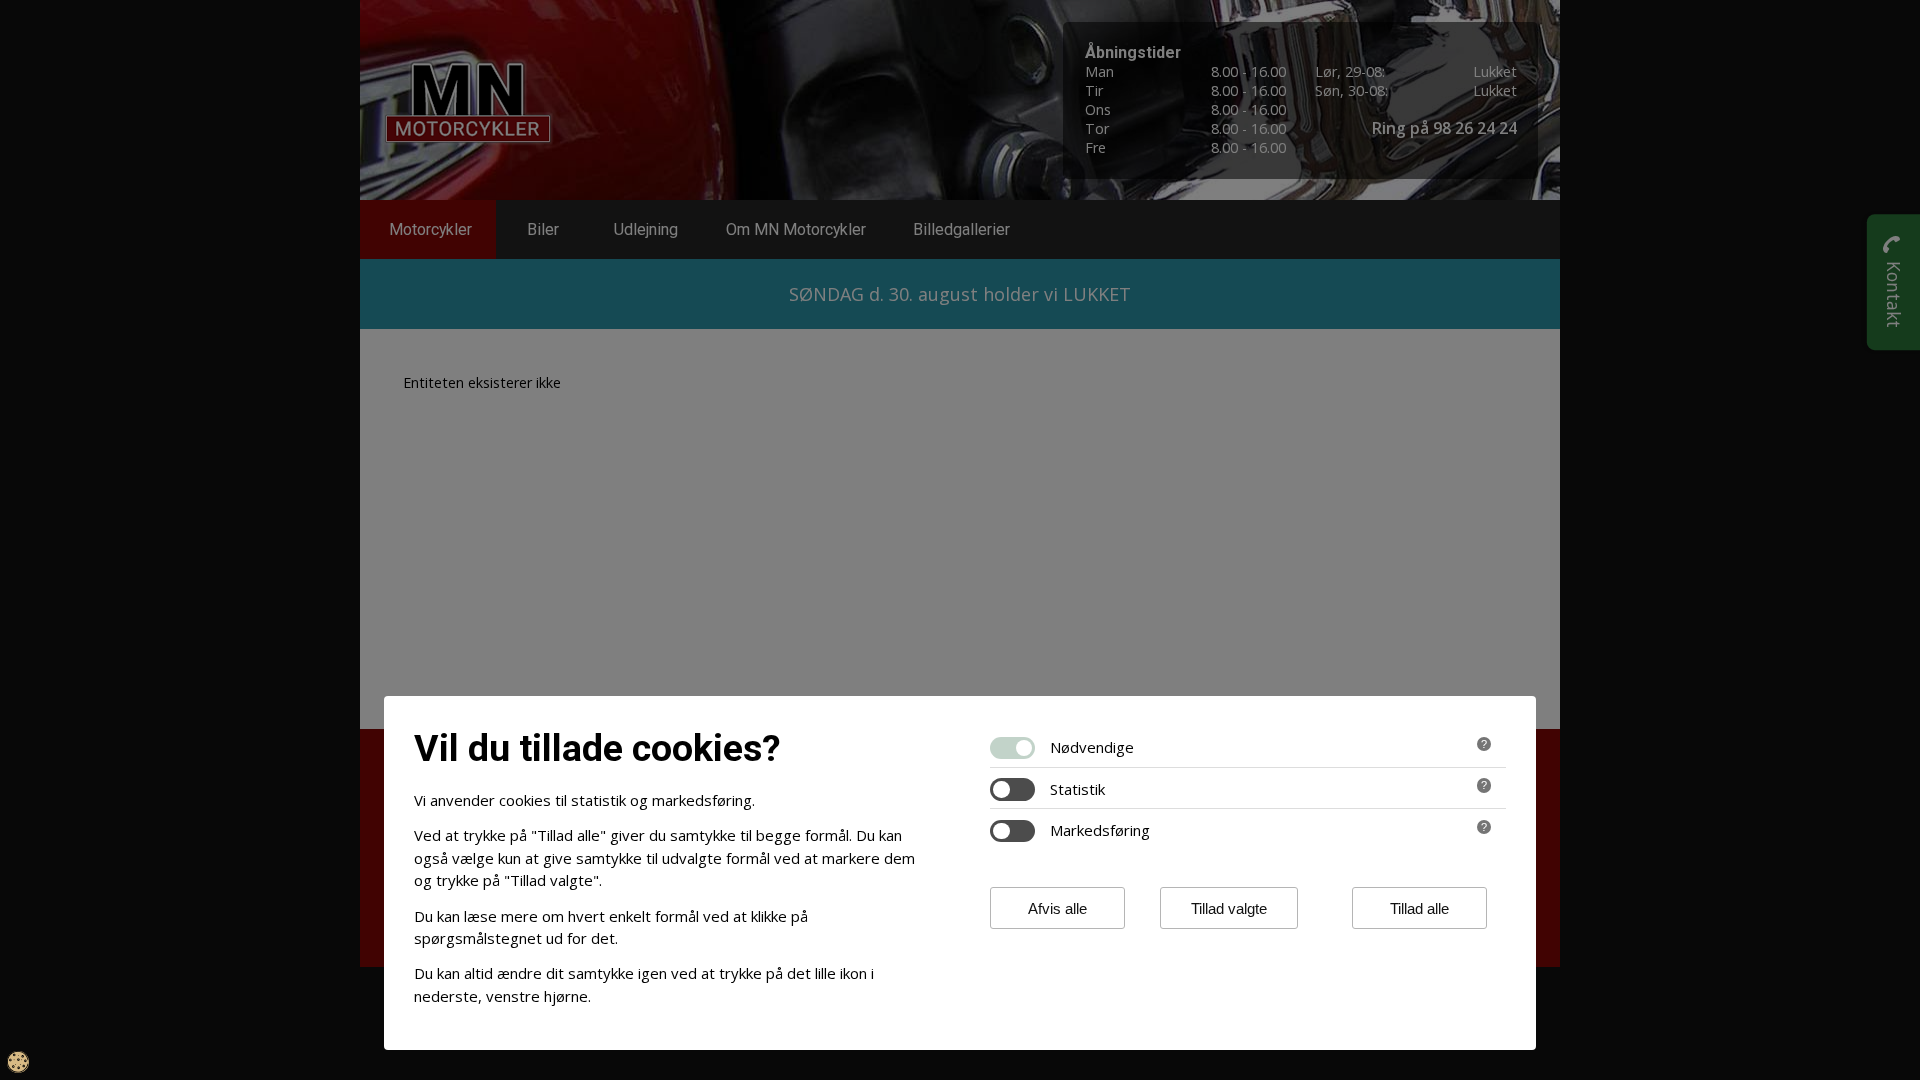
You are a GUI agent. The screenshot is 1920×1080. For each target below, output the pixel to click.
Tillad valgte (1229, 908)
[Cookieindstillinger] (18, 1062)
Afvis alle (1057, 908)
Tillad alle (1419, 908)
